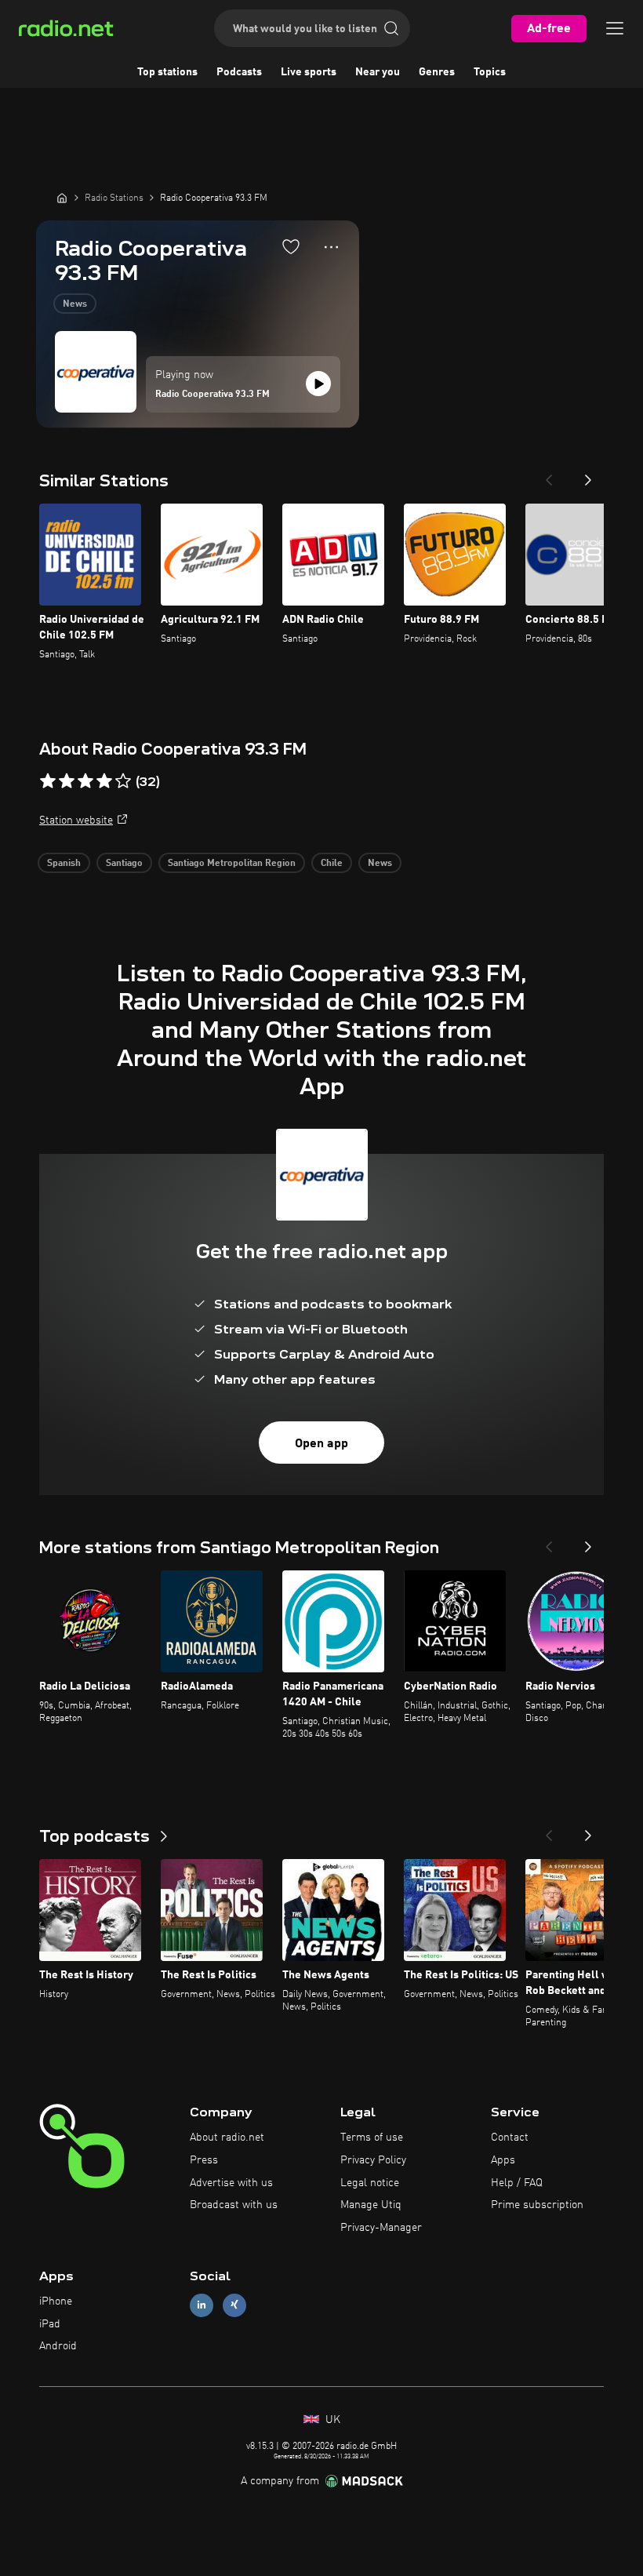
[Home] (62, 198)
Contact (510, 2138)
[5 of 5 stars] (123, 781)
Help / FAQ (517, 2183)
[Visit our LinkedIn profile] (202, 2305)
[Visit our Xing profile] (234, 2305)
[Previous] (549, 475)
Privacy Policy (373, 2160)
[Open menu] (615, 28)
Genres (437, 72)
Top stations (167, 72)
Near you (378, 72)
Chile (332, 864)
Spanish (64, 864)
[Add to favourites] (291, 246)
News (75, 304)
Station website (76, 820)
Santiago (124, 864)
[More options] (331, 247)
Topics (490, 72)
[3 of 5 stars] (85, 781)
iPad (50, 2324)
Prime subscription (537, 2205)
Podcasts (239, 72)
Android (58, 2346)
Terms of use (372, 2138)
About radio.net (227, 2138)
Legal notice (370, 2183)
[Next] (588, 475)
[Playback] (318, 384)
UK (331, 2420)
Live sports (309, 72)
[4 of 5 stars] (104, 781)
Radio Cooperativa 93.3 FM (213, 395)
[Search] (391, 28)
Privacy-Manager (381, 2228)
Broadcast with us (234, 2205)
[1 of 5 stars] (48, 781)
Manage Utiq (371, 2205)
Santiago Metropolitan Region (232, 864)
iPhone (56, 2301)
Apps (503, 2160)
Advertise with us (231, 2183)
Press (204, 2160)
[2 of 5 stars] (67, 781)
